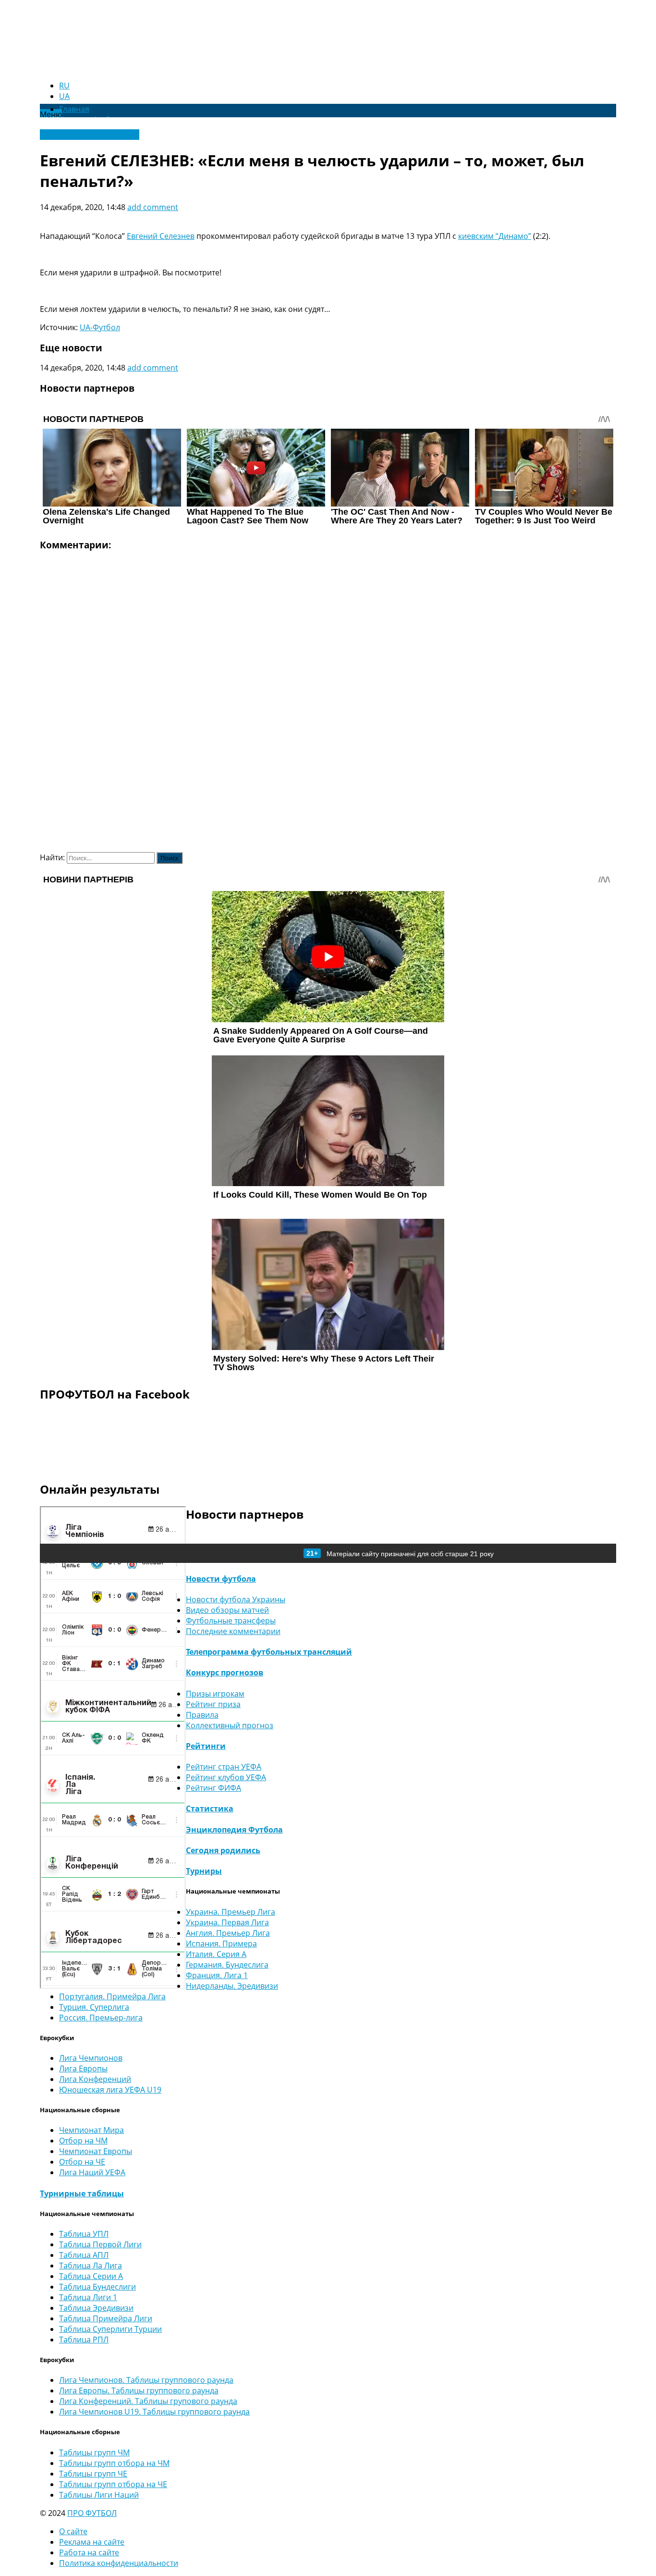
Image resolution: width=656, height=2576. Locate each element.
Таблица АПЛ (84, 2255)
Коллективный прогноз (230, 1725)
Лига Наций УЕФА (92, 2172)
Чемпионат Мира (91, 2130)
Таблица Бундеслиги (97, 2287)
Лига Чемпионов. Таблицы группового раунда (146, 2380)
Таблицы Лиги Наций (99, 2495)
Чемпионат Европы (96, 2151)
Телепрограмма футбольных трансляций (269, 1652)
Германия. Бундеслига (227, 1965)
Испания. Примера (221, 1944)
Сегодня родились (223, 1850)
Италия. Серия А (216, 1954)
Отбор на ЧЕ (82, 2162)
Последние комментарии (233, 1631)
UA (64, 96)
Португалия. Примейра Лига (112, 1996)
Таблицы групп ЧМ (94, 2452)
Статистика (210, 1808)
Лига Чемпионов (91, 2058)
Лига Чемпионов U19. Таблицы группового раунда (154, 2412)
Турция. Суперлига (94, 2007)
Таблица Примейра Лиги (106, 2318)
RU (64, 86)
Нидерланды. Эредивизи (232, 1986)
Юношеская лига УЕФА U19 (110, 2090)
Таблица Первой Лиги (100, 2244)
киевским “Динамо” (495, 236)
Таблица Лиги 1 (88, 2297)
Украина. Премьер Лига (231, 1912)
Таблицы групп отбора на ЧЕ (113, 2484)
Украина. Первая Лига (227, 1922)
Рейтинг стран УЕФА (224, 1767)
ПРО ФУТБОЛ (92, 2513)
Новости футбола (221, 1579)
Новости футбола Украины (90, 135)
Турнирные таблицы (82, 2193)
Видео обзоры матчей (227, 1610)
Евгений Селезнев (161, 236)
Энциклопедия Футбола (234, 1830)
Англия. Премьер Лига (228, 1933)
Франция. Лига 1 (217, 1975)
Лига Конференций (95, 2079)
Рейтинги (206, 1746)
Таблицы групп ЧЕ (93, 2474)
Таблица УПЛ (84, 2234)
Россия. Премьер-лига (101, 2018)
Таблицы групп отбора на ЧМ (114, 2463)
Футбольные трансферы (231, 1621)
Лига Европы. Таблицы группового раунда (139, 2390)
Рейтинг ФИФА (213, 1788)
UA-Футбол (100, 327)
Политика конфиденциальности (119, 2563)
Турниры (204, 1871)
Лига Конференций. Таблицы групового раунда (148, 2401)
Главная (74, 109)
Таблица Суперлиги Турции (110, 2329)
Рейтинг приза (213, 1704)
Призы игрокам (215, 1694)
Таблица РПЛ (84, 2340)
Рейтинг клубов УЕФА (226, 1777)
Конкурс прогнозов (225, 1672)
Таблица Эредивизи (96, 2308)
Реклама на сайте (92, 2542)
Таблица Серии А (91, 2276)
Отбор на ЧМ (83, 2141)
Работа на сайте (89, 2552)
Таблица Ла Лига (91, 2266)
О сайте (73, 2531)
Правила (202, 1715)
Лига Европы (83, 2068)
